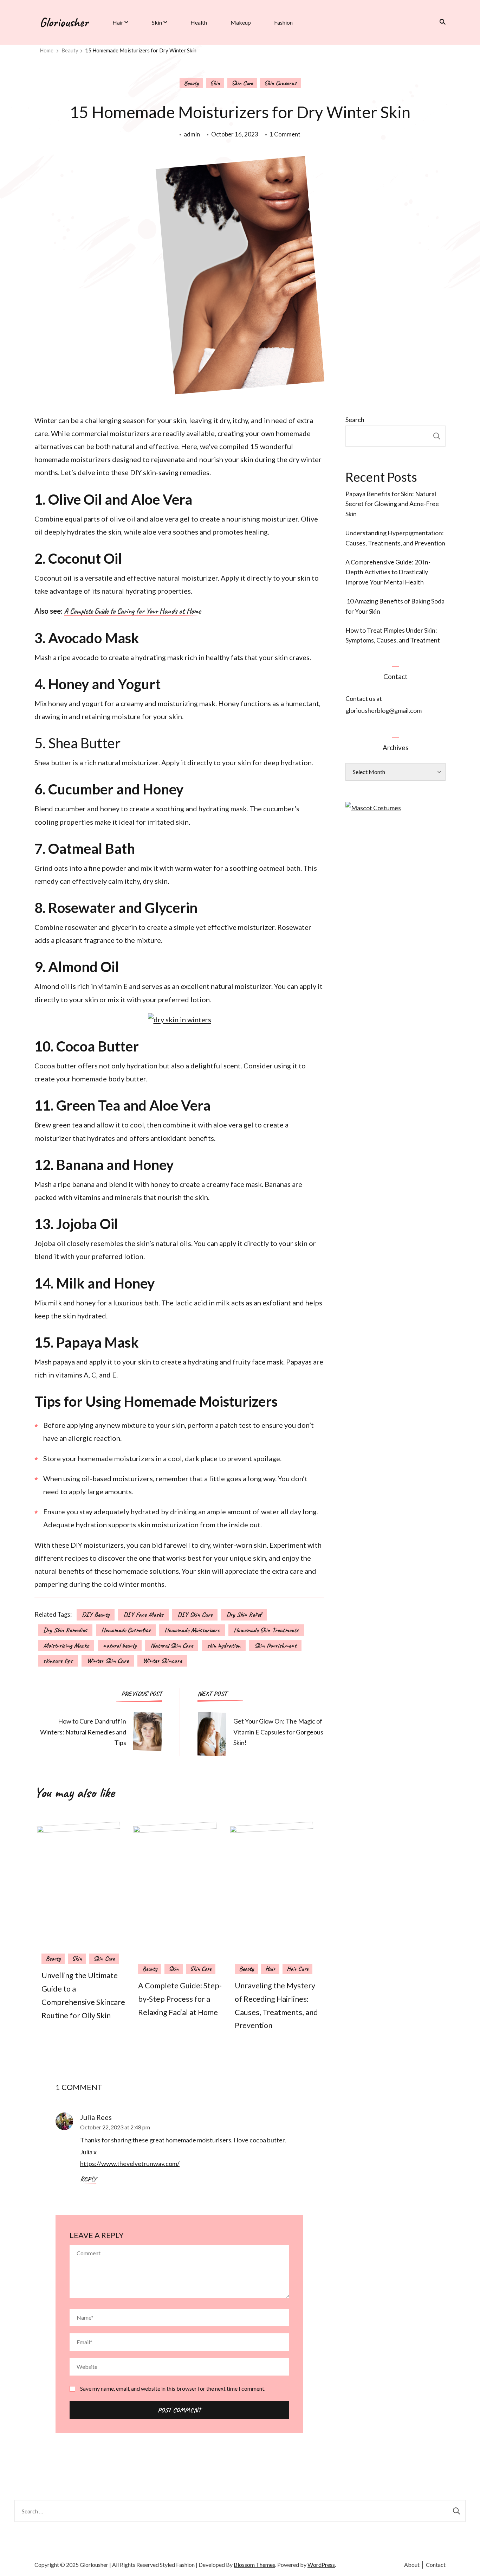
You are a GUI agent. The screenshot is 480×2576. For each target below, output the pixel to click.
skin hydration (224, 1645)
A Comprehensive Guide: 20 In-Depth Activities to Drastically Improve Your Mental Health (388, 572)
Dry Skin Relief (244, 1615)
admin (192, 134)
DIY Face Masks (143, 1615)
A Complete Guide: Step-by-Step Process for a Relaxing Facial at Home (180, 1999)
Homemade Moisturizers (192, 1630)
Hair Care (297, 1969)
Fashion (283, 22)
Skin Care (242, 83)
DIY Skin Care (195, 1615)
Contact (436, 2565)
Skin (157, 22)
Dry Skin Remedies (65, 1630)
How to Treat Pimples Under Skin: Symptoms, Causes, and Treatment (393, 635)
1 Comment (285, 135)
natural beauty (120, 1645)
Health (199, 22)
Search (355, 420)
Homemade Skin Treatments (266, 1630)
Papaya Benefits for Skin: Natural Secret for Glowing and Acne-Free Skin (392, 504)
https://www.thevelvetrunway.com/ (130, 2163)
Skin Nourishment (275, 1645)
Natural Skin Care (172, 1645)
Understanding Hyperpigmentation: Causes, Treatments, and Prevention (395, 538)
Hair (118, 22)
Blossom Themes (254, 2565)
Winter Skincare (162, 1661)
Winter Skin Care (108, 1661)
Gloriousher (64, 22)
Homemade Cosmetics (126, 1630)
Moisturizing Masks (66, 1645)
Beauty (191, 83)
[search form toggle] (440, 22)
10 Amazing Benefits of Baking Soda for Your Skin (395, 606)
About (412, 2565)
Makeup (241, 22)
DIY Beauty (96, 1615)
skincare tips (58, 1661)
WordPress (321, 2565)
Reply (88, 2179)
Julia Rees (96, 2117)
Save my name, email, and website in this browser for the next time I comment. (173, 2388)
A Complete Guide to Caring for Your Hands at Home (132, 612)
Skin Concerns (280, 83)
